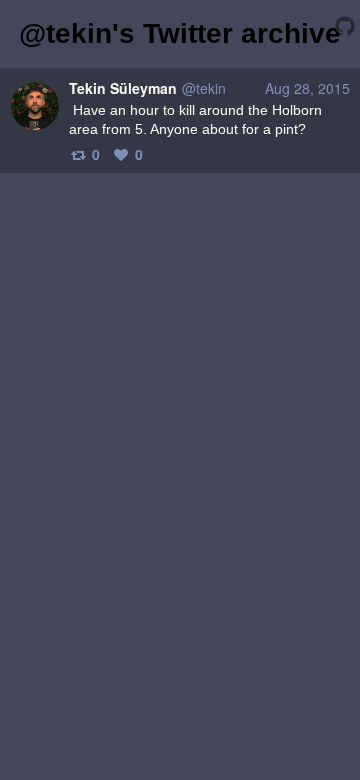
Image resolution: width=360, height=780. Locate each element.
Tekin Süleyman (123, 88)
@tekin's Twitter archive (180, 33)
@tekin (204, 88)
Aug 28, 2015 (307, 88)
